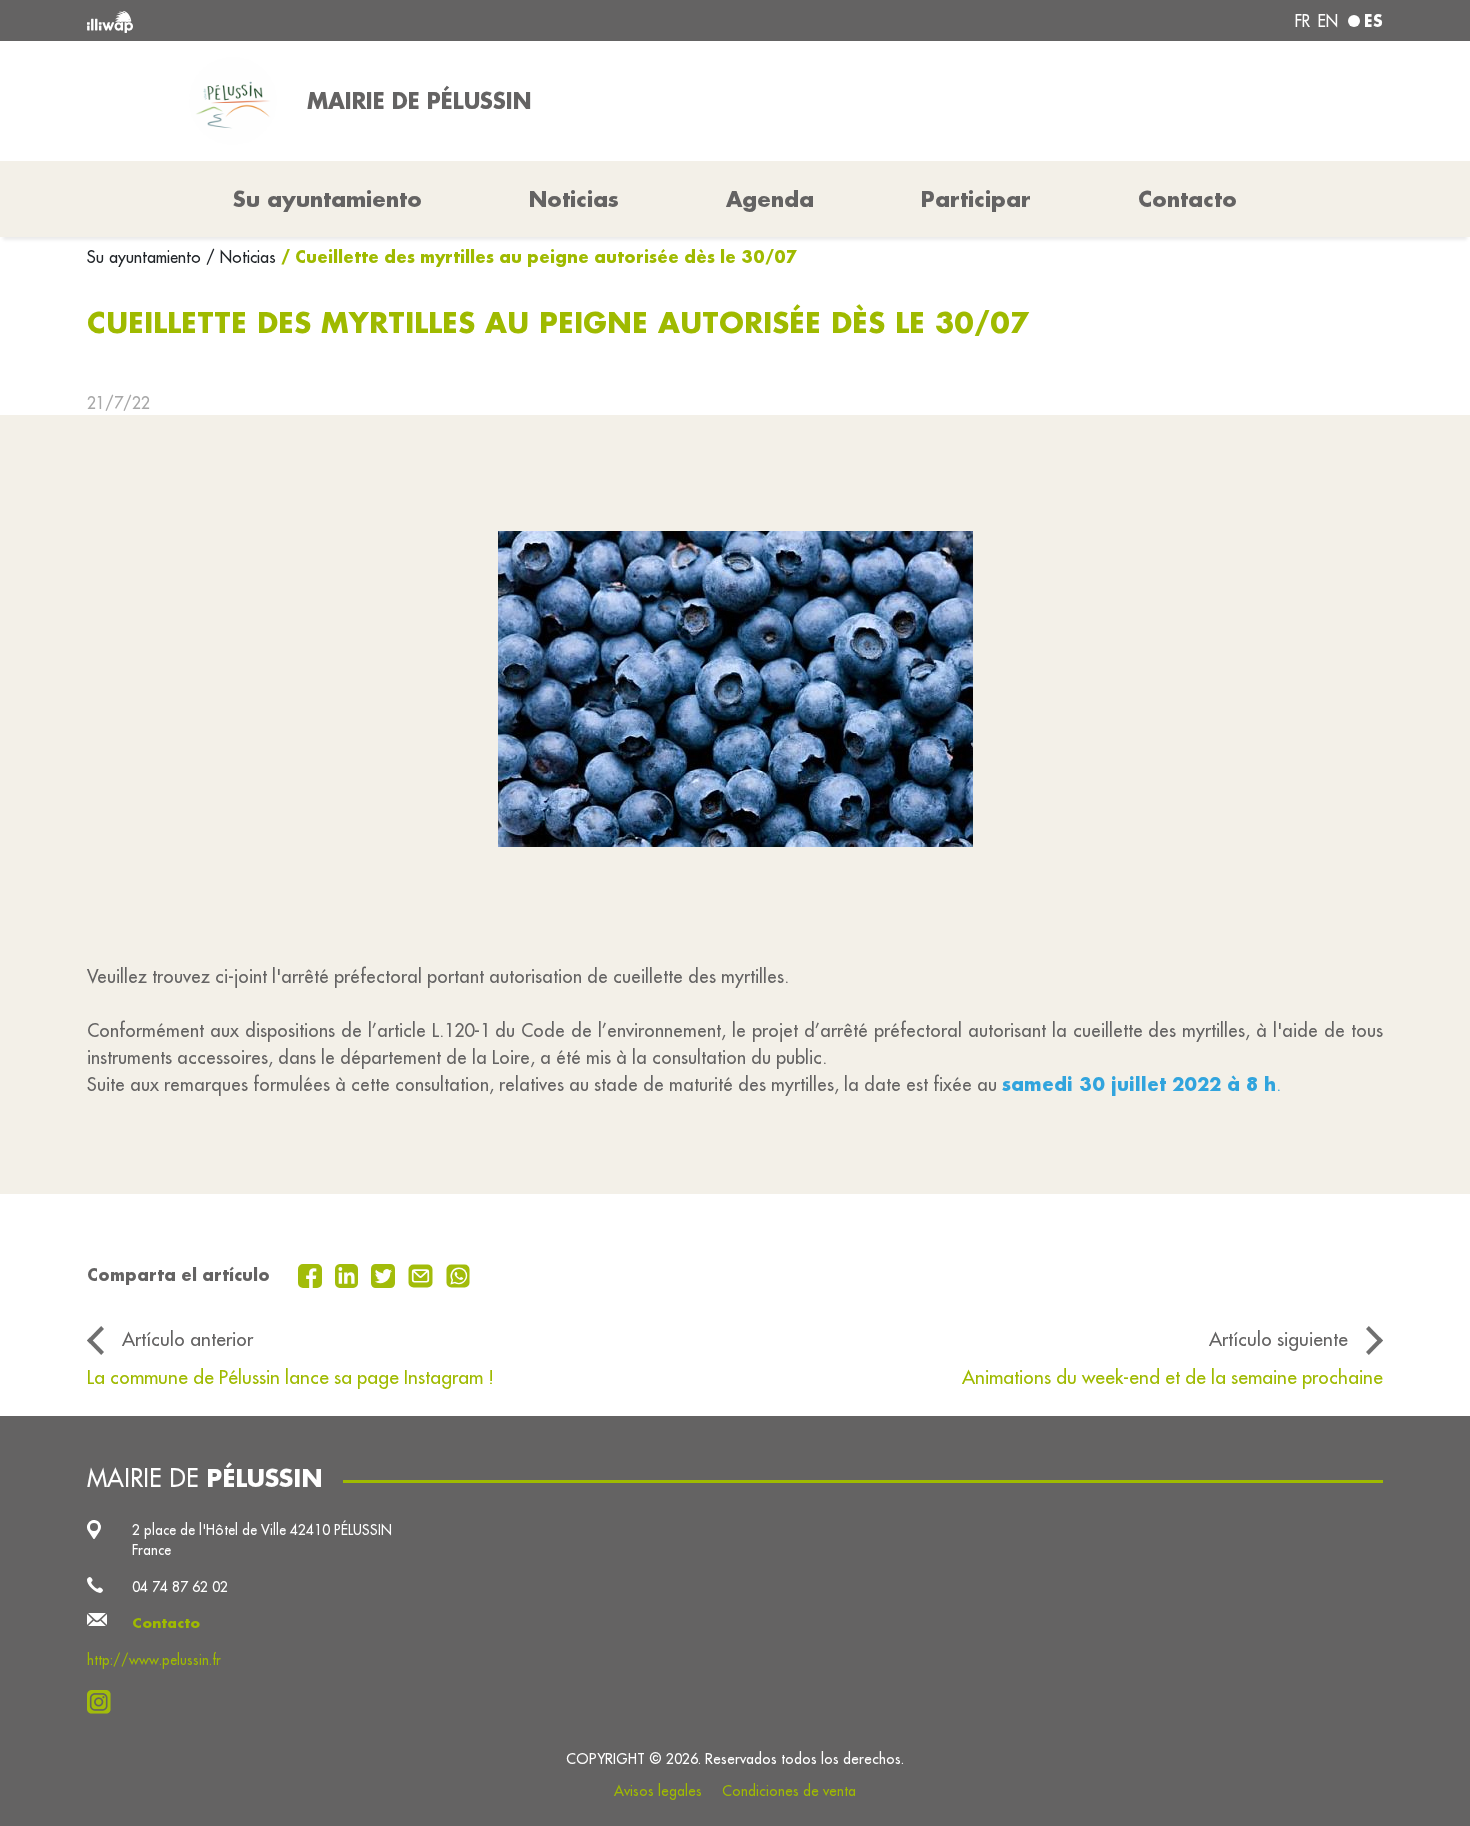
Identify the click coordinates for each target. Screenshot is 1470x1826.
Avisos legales (658, 1791)
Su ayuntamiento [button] (327, 199)
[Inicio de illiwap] (350, 20)
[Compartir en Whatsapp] (458, 1274)
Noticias (574, 199)
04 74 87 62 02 (180, 1587)
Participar (976, 199)
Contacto (1187, 199)
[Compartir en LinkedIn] (349, 1274)
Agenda (770, 199)
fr (1302, 21)
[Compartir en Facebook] (312, 1274)
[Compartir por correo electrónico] (423, 1274)
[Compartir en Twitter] (385, 1274)
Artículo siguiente (1278, 1339)
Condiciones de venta (789, 1791)
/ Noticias (241, 257)
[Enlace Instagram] (104, 1702)
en (1328, 21)
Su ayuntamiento (146, 257)
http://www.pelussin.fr (154, 1660)
